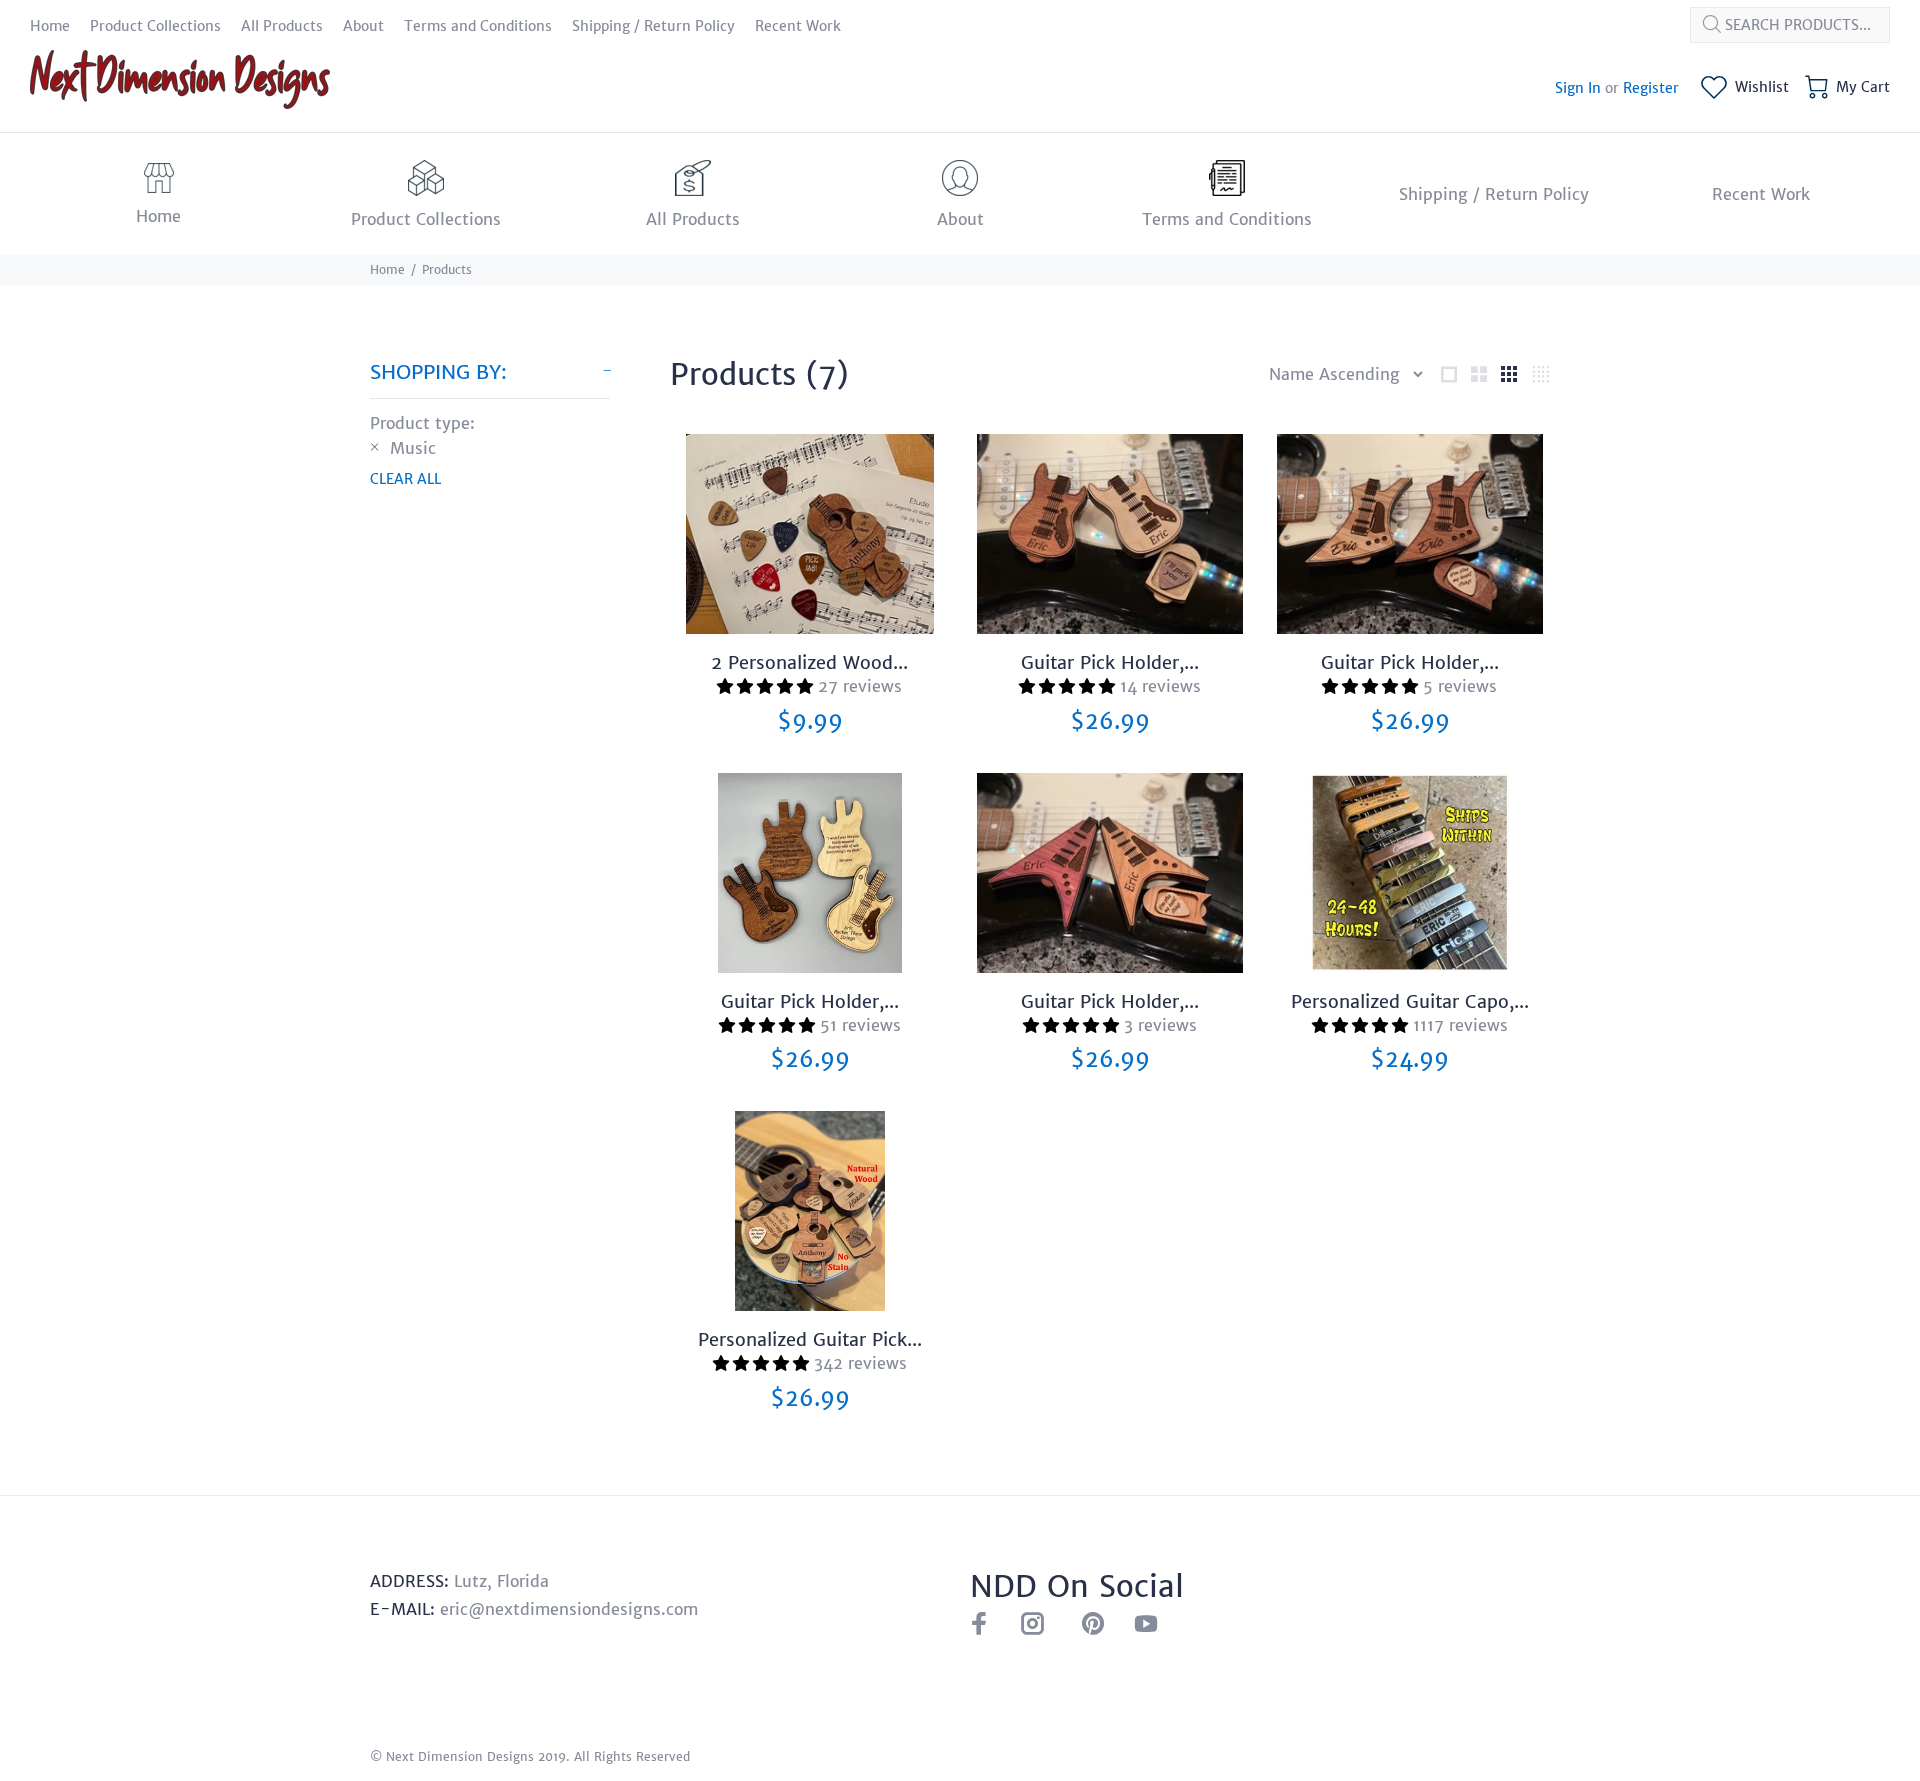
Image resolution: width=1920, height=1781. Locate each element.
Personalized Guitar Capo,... (1410, 1001)
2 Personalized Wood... (809, 662)
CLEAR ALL (405, 479)
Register (1651, 88)
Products (447, 269)
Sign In (1578, 88)
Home (387, 269)
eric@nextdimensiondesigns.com (569, 1609)
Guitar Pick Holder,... (1110, 662)
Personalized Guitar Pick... (810, 1339)
